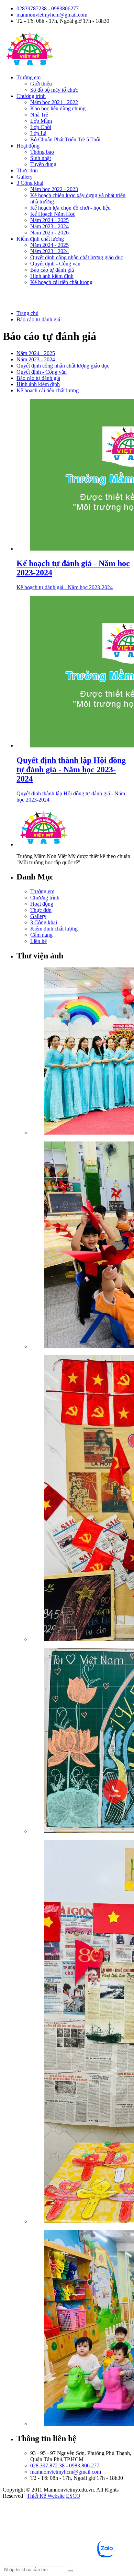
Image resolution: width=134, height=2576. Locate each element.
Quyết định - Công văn (55, 264)
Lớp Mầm (41, 121)
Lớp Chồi (41, 127)
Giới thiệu (41, 84)
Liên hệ (38, 941)
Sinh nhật (41, 158)
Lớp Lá (38, 133)
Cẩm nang (41, 935)
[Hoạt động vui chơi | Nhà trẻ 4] (81, 2329)
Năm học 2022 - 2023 (54, 189)
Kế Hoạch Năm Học (53, 214)
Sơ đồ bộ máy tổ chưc (54, 90)
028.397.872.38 (47, 2466)
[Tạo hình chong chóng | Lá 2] (81, 1246)
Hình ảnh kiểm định (52, 276)
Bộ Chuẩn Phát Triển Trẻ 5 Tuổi (65, 139)
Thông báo (42, 152)
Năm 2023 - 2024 (49, 226)
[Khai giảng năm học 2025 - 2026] (81, 1052)
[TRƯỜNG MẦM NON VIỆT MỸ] (30, 66)
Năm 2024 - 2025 (49, 220)
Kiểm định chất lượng (40, 239)
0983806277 (65, 8)
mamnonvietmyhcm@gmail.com (52, 15)
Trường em (29, 77)
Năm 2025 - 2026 (49, 233)
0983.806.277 (84, 2466)
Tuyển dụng (43, 164)
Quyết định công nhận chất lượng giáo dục (77, 257)
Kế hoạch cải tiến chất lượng (61, 282)
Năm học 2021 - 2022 (54, 102)
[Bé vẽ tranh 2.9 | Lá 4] (81, 1741)
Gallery (25, 177)
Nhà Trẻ (39, 115)
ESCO (73, 2496)
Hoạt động (28, 146)
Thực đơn (27, 170)
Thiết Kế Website (46, 2496)
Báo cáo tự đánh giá (52, 270)
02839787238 (32, 8)
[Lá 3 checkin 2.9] (81, 1499)
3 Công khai (30, 183)
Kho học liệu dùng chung (58, 108)
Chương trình (31, 96)
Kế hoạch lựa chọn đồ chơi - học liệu (70, 208)
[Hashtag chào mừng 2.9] (81, 2032)
